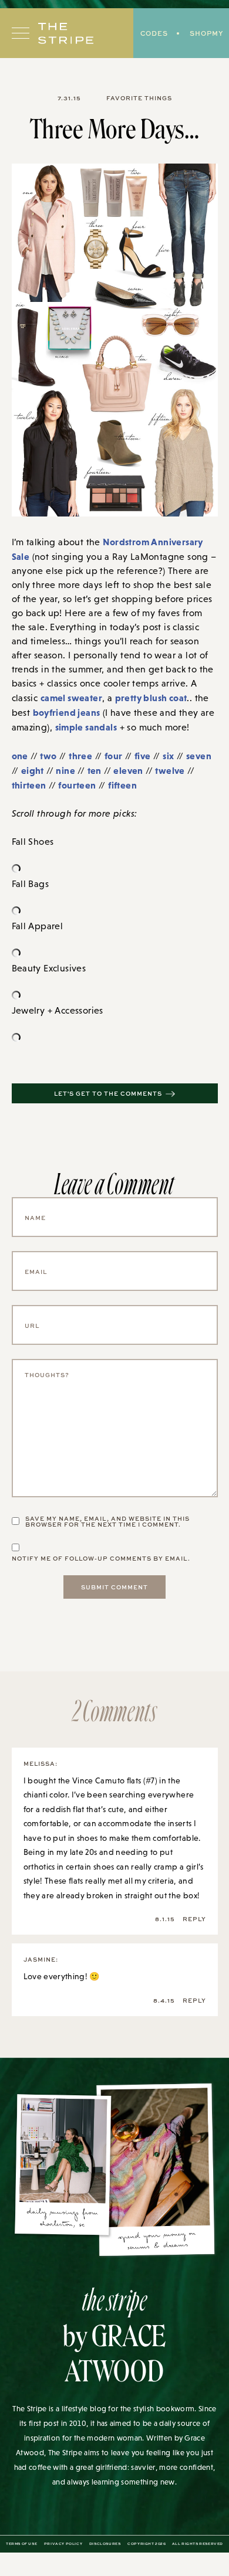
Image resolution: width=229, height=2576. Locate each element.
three (80, 756)
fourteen (77, 785)
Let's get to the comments (108, 1093)
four (114, 756)
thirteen (29, 785)
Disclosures (105, 2544)
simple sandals (86, 727)
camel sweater (71, 698)
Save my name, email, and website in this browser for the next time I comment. (107, 1521)
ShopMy (206, 33)
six (168, 756)
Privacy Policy (63, 2544)
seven (199, 756)
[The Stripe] (66, 33)
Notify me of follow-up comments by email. (101, 1558)
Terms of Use (21, 2544)
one (20, 756)
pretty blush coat (151, 698)
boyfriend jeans (67, 712)
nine (65, 770)
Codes (154, 33)
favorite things (139, 98)
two (48, 756)
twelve (170, 770)
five (143, 756)
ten (95, 770)
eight (33, 770)
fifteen (122, 785)
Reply (194, 1919)
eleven (128, 770)
